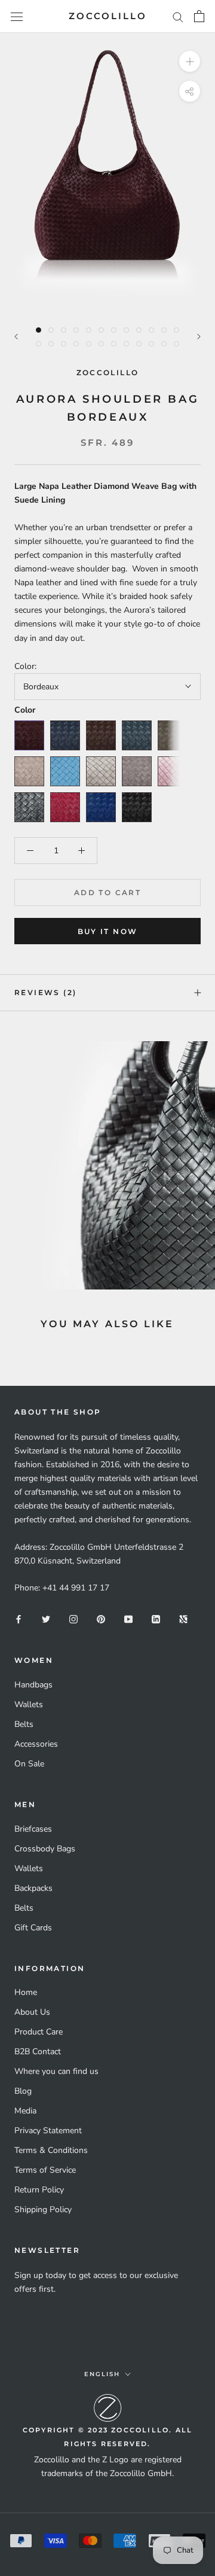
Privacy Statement (48, 2131)
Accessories (36, 1744)
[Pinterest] (101, 1619)
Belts (24, 1724)
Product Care (39, 2032)
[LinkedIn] (156, 1619)
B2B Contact (38, 2052)
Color (25, 710)
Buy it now (108, 931)
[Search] (178, 16)
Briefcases (33, 1829)
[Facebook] (19, 1619)
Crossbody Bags (45, 1849)
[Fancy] (183, 1619)
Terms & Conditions (51, 2150)
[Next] (199, 337)
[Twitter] (46, 1619)
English (102, 2374)
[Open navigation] (17, 16)
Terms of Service (45, 2170)
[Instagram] (73, 1619)
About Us (32, 2012)
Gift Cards (33, 1928)
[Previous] (16, 337)
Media (25, 2111)
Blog (23, 2091)
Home (26, 1992)
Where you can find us (56, 2071)
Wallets (29, 1704)
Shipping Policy (43, 2209)
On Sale (29, 1764)
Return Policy (39, 2190)
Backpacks (33, 1888)
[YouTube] (128, 1619)
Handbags (33, 1685)
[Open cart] (199, 16)
